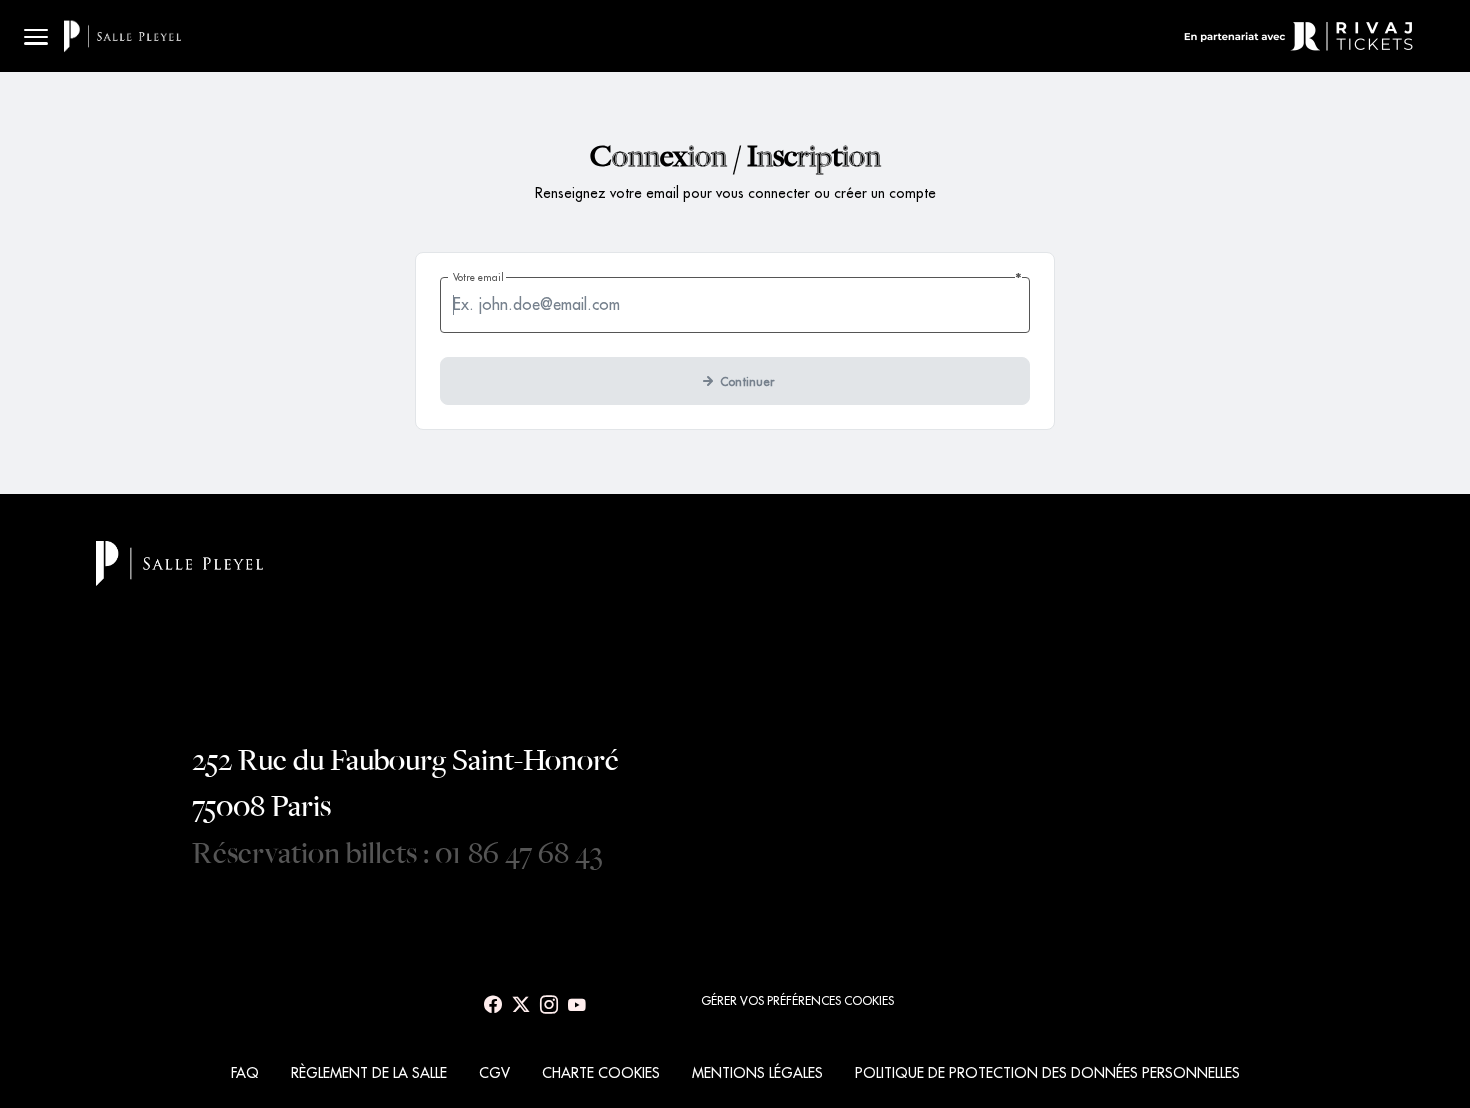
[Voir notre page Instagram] (549, 1005)
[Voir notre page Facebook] (493, 1005)
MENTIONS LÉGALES (757, 1073)
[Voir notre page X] (521, 1005)
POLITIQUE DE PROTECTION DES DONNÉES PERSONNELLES (1047, 1073)
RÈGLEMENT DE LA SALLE (369, 1073)
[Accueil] (122, 36)
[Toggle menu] (36, 36)
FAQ (245, 1073)
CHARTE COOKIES (601, 1073)
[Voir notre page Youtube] (577, 1005)
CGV (494, 1073)
